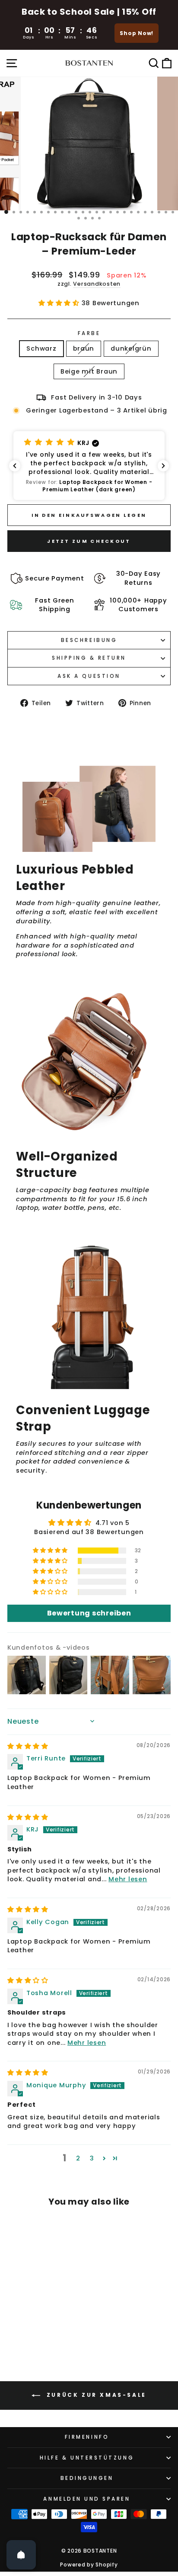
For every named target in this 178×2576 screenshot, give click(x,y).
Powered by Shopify (89, 2565)
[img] (28, 1746)
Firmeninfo (87, 2437)
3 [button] (92, 2158)
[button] (60, 303)
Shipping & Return (89, 658)
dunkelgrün (131, 348)
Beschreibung (89, 640)
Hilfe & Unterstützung (87, 2458)
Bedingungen (87, 2478)
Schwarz (41, 348)
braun (84, 348)
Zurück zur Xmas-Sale (95, 2395)
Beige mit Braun (89, 371)
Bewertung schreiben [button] (89, 1613)
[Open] (21, 2555)
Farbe (89, 333)
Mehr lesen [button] (128, 1879)
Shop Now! (137, 33)
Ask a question (89, 676)
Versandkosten (97, 284)
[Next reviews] (163, 466)
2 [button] (78, 2158)
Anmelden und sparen (87, 2499)
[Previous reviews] (15, 466)
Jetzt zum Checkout (89, 541)
